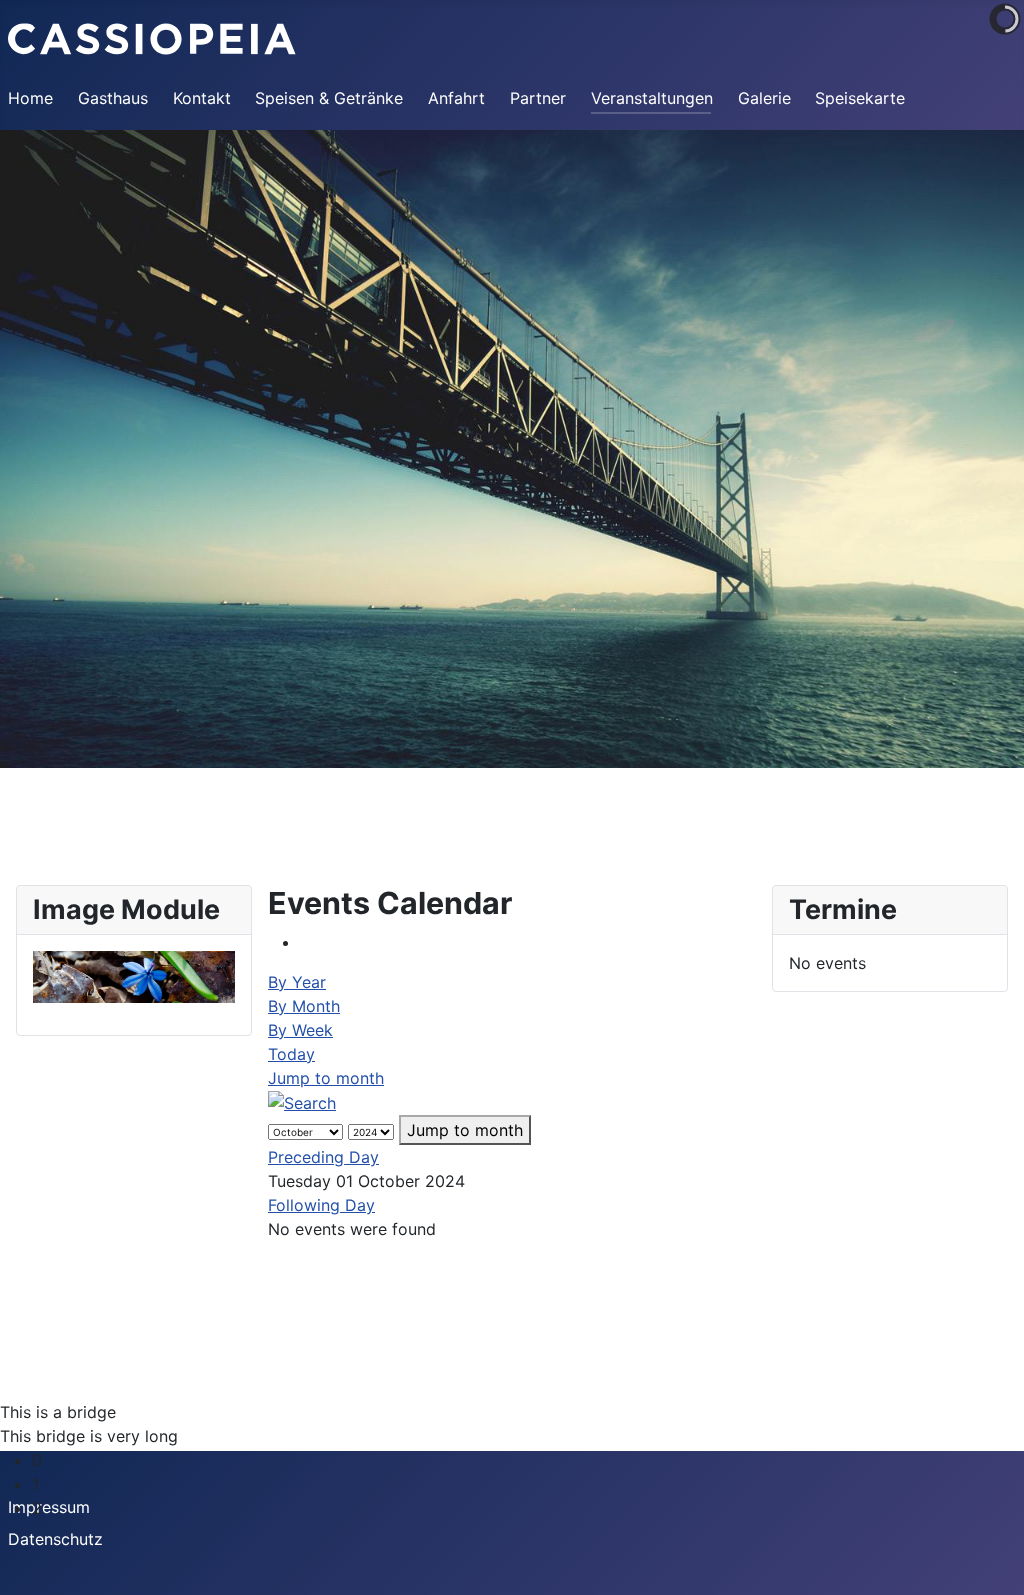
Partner (538, 98)
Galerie (764, 98)
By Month (304, 1006)
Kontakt (202, 98)
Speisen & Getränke (329, 98)
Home (30, 98)
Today (291, 1054)
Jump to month (326, 1078)
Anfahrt (456, 98)
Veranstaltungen (652, 98)
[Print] (306, 942)
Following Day (321, 1205)
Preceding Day (323, 1157)
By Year (297, 982)
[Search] (302, 1102)
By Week (300, 1030)
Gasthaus (113, 98)
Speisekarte (860, 98)
